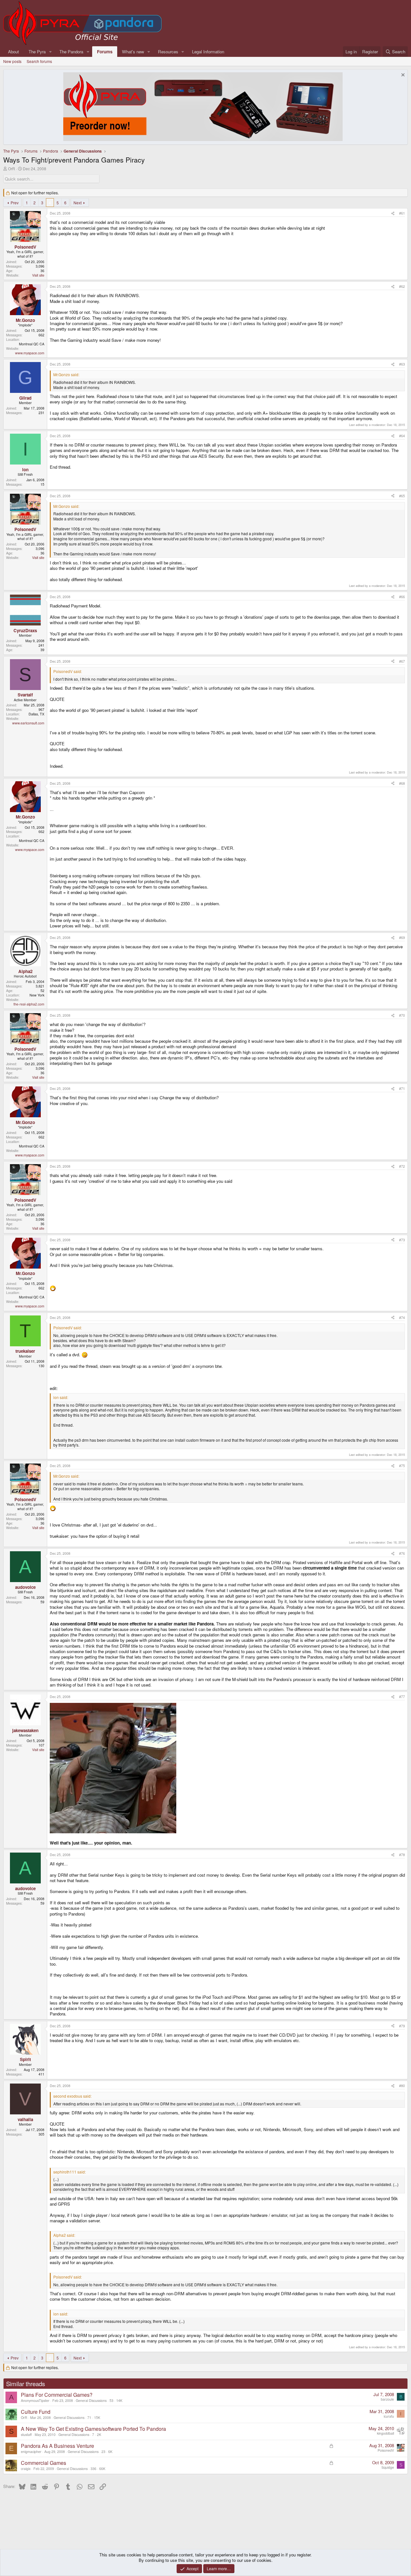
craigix (26, 2469)
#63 (402, 364)
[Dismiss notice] (402, 76)
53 (111, 2400)
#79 (402, 2026)
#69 (402, 938)
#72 (402, 1166)
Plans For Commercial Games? (57, 2395)
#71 (402, 1089)
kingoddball (385, 2433)
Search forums (39, 61)
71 (89, 2417)
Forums (105, 52)
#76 (402, 1553)
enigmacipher (31, 2452)
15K (97, 2417)
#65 (402, 496)
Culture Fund (36, 2412)
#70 (402, 1015)
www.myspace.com (30, 353)
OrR (12, 168)
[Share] (393, 213)
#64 (402, 436)
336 (93, 2469)
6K (110, 2452)
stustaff (26, 2434)
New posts (12, 61)
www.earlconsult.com (28, 723)
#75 (402, 1466)
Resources (168, 52)
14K (119, 2400)
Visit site (38, 275)
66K (102, 2469)
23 (103, 2452)
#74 (402, 1318)
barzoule (387, 2399)
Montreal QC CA (32, 344)
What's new (133, 52)
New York (37, 995)
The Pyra (37, 52)
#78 (402, 1855)
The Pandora (71, 52)
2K (99, 2434)
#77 (402, 1697)
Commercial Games (44, 2463)
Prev (15, 203)
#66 (402, 597)
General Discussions (91, 2400)
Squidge (388, 2467)
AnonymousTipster (35, 2400)
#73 (402, 1240)
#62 (402, 286)
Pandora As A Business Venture (57, 2446)
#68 (402, 783)
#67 (402, 661)
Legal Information (208, 52)
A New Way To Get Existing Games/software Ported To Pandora (93, 2429)
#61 (402, 213)
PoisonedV (386, 2450)
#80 (402, 2086)
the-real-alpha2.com (29, 1004)
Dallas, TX (36, 714)
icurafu (389, 2416)
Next (78, 203)
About (13, 52)
